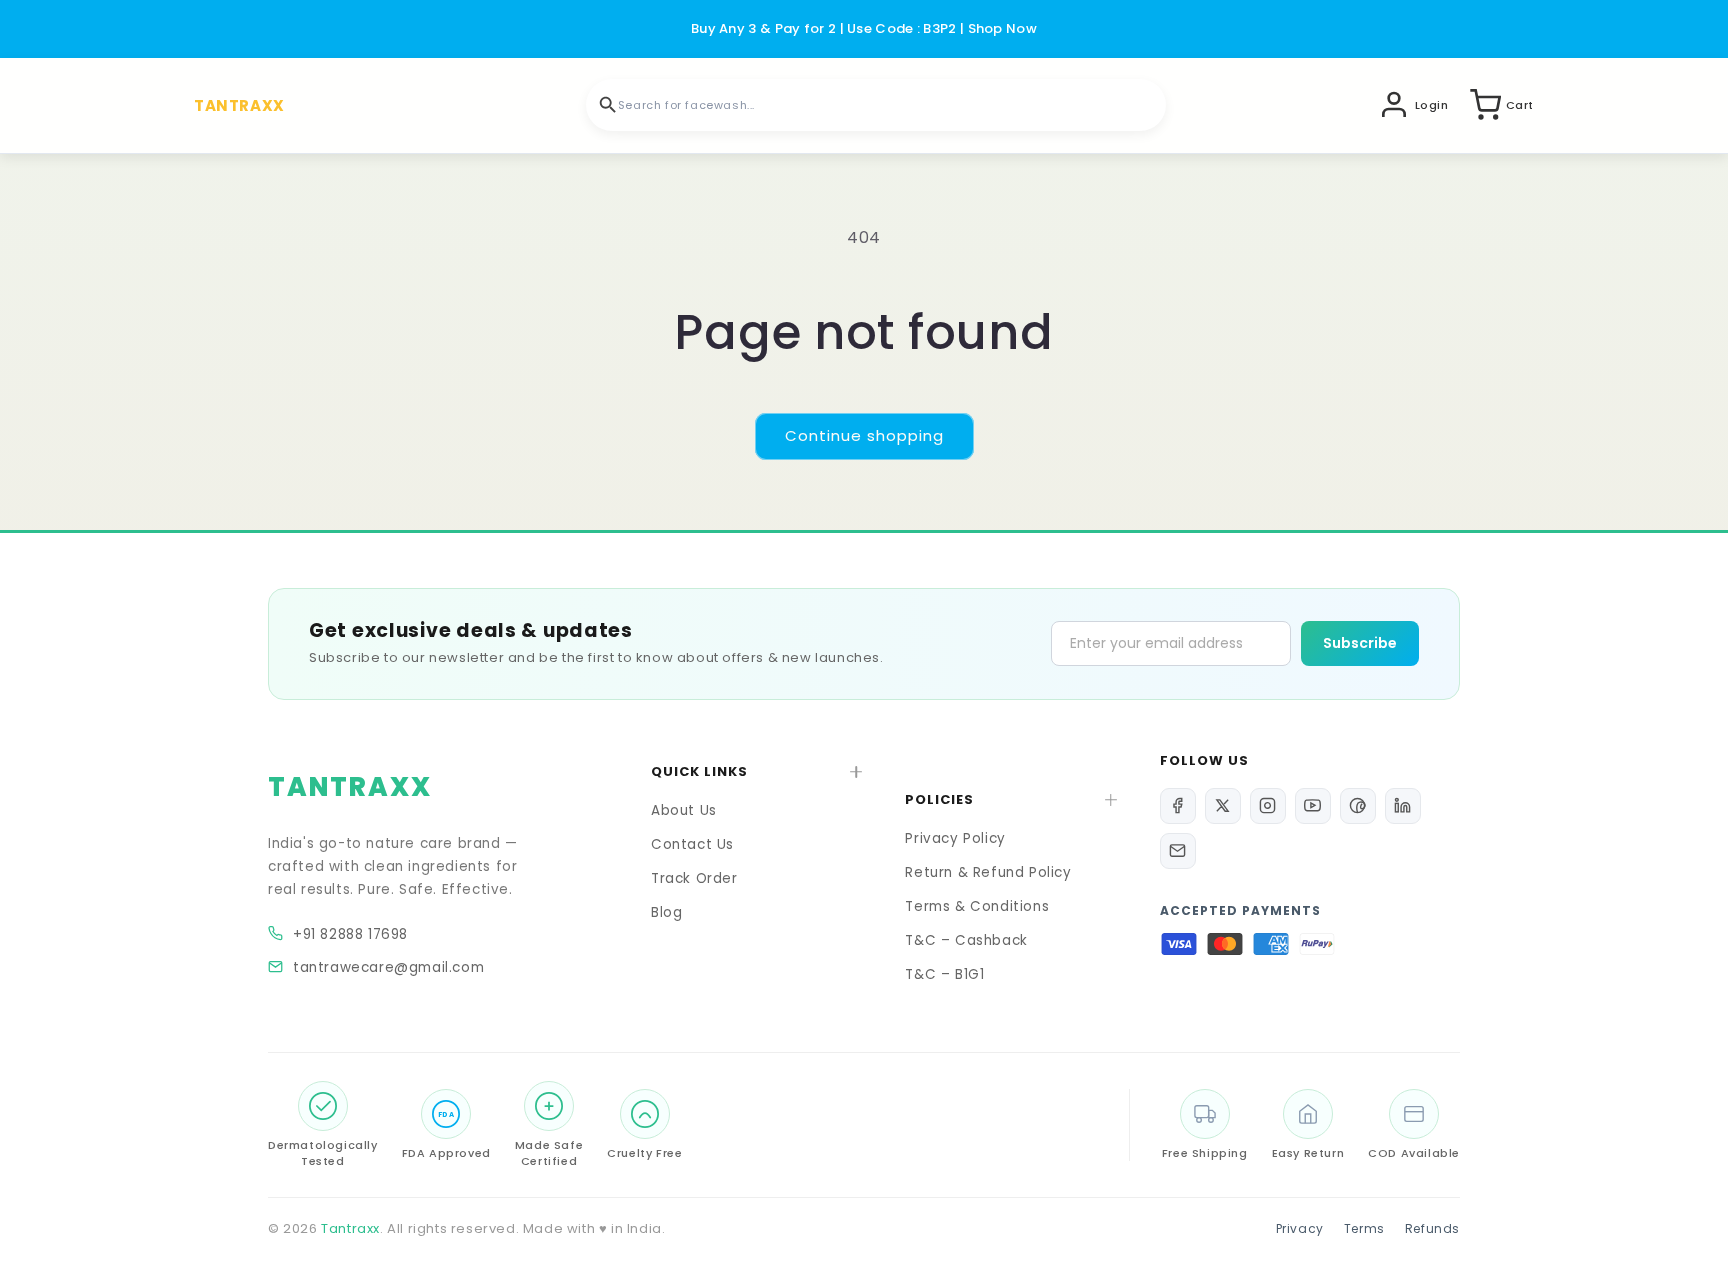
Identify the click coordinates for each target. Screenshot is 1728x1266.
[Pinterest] (1358, 806)
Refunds (1432, 1228)
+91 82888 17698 (350, 934)
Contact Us (692, 844)
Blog (666, 912)
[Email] (1178, 851)
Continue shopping (864, 435)
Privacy (1300, 1228)
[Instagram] (1268, 806)
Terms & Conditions (977, 906)
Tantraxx (350, 1228)
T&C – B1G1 (944, 974)
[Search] (608, 105)
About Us (684, 810)
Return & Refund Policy (988, 872)
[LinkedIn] (1403, 806)
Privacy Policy (955, 838)
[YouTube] (1313, 806)
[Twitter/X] (1223, 806)
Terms (1364, 1228)
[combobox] (876, 105)
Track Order (694, 878)
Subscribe (1360, 643)
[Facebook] (1178, 806)
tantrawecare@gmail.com (388, 967)
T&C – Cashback (966, 940)
